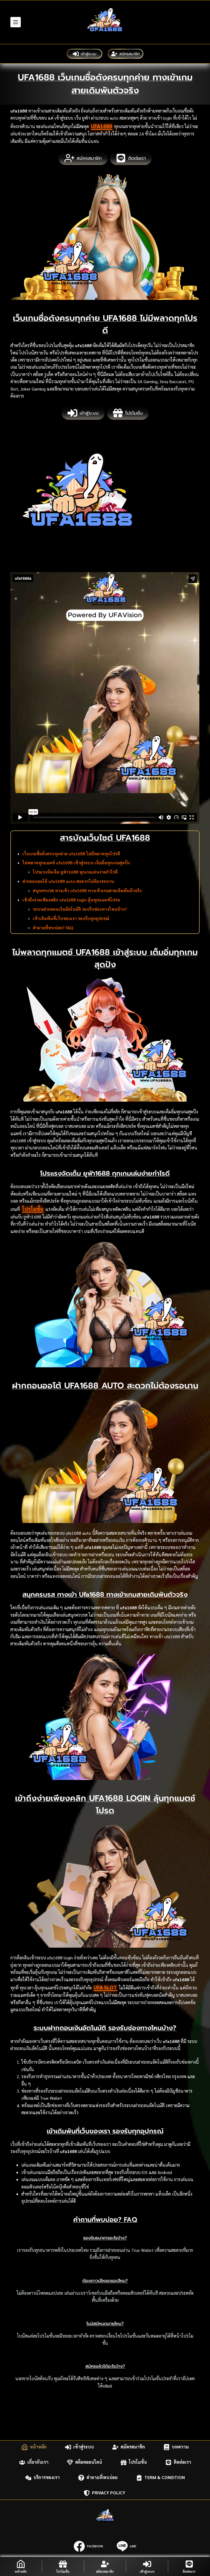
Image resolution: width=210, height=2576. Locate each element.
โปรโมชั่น (33, 1209)
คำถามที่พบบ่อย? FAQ (53, 928)
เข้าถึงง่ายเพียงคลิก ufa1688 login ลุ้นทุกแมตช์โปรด (71, 900)
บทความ (180, 2447)
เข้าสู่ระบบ (88, 54)
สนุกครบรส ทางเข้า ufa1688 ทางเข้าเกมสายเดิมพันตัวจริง (87, 891)
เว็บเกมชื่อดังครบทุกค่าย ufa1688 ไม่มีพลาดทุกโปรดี (71, 854)
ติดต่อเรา (182, 2462)
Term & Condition (165, 2478)
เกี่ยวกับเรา (38, 2462)
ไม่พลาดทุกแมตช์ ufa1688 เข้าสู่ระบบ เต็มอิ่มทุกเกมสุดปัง (76, 863)
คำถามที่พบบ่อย (102, 2478)
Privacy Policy (109, 2493)
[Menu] (16, 22)
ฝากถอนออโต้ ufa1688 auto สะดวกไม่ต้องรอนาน (68, 881)
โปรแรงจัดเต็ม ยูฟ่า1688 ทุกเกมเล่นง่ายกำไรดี (75, 872)
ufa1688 (101, 126)
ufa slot (105, 1987)
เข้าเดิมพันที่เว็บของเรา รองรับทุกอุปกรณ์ (71, 918)
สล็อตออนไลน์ (89, 2462)
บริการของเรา (46, 2478)
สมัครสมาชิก (129, 54)
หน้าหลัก (38, 2447)
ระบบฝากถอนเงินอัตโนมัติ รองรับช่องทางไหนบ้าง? (80, 909)
